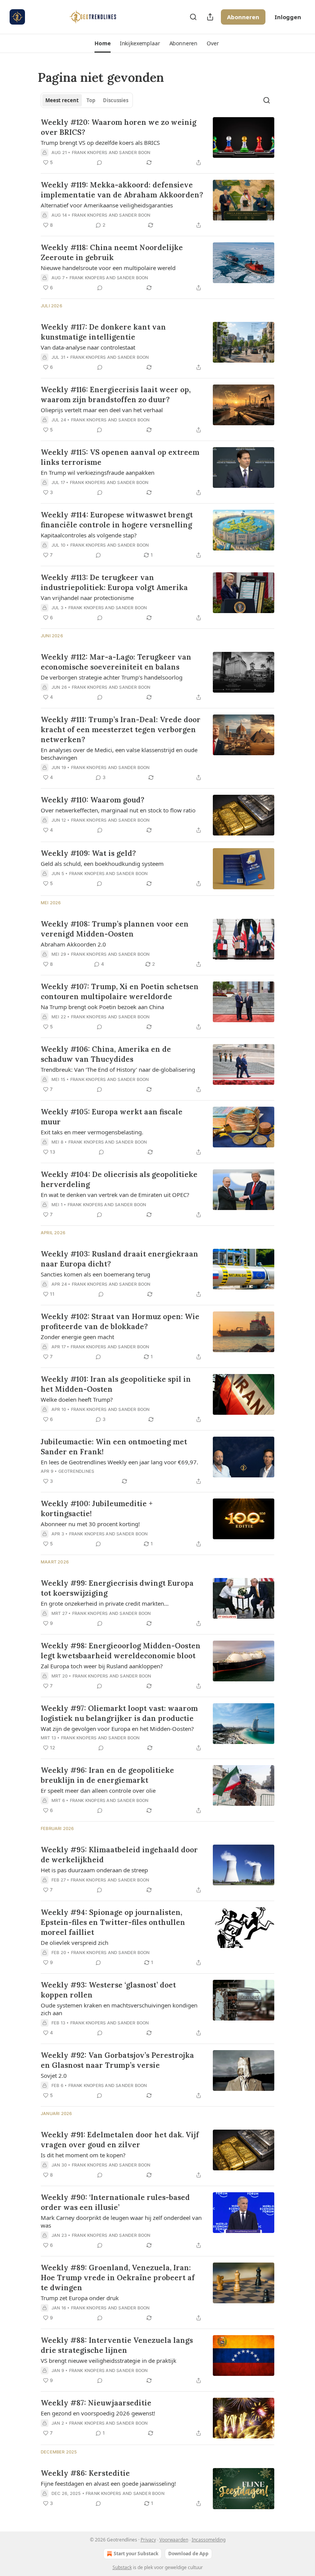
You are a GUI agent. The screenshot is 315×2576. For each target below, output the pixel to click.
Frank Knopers (90, 153)
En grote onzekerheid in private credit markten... (105, 1603)
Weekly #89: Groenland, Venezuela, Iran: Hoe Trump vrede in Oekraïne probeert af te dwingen (118, 2278)
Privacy (148, 2540)
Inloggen (288, 17)
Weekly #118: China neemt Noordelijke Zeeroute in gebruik (112, 252)
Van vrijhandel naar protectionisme (87, 598)
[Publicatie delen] (210, 17)
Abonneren (243, 17)
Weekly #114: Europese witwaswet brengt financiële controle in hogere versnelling (117, 520)
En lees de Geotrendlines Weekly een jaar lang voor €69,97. (119, 1462)
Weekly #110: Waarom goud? (93, 800)
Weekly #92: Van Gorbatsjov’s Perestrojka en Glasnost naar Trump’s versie (117, 2060)
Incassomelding (209, 2540)
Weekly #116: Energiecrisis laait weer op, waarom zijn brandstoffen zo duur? (116, 395)
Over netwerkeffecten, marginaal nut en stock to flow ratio (118, 810)
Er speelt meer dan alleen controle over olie (98, 1790)
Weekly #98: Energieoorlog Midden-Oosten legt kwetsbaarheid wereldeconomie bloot (121, 1651)
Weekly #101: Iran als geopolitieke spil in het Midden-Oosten (116, 1384)
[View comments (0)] (99, 162)
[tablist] (87, 100)
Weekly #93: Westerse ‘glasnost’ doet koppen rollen (108, 1990)
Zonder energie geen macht (77, 1337)
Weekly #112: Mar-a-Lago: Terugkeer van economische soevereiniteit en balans (116, 662)
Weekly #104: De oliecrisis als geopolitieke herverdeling (119, 1179)
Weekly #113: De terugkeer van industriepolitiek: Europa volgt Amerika (114, 582)
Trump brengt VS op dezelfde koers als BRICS (100, 143)
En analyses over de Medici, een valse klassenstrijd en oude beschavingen (119, 754)
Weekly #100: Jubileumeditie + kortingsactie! (97, 1508)
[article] (157, 142)
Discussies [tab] (116, 100)
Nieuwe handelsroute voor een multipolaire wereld (108, 268)
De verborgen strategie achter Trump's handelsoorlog (112, 677)
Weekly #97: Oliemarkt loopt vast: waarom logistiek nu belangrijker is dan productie (119, 1713)
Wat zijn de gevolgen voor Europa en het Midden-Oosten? (117, 1729)
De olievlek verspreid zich (75, 1943)
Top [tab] (91, 100)
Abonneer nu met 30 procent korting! (90, 1524)
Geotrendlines (76, 1471)
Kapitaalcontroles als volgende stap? (89, 535)
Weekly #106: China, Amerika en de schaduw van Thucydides (106, 1054)
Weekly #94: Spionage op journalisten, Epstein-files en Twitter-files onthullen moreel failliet (113, 1922)
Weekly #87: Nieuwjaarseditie (96, 2403)
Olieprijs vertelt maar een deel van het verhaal (102, 410)
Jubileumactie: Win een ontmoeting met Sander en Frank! (114, 1447)
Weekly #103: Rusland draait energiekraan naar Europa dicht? (119, 1259)
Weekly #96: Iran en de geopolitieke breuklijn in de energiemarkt (107, 1775)
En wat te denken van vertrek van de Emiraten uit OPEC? (115, 1195)
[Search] (193, 17)
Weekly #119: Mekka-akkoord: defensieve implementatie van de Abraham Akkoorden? (122, 190)
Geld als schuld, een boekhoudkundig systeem (102, 864)
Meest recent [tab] (62, 100)
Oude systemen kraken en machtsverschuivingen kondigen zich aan (119, 2009)
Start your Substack (136, 2554)
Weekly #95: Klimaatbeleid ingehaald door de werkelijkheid (119, 1855)
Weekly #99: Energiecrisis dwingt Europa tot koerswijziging (117, 1588)
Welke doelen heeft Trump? (77, 1399)
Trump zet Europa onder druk (80, 2298)
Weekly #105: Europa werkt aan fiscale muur (112, 1117)
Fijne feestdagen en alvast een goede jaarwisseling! (108, 2483)
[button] (102, 43)
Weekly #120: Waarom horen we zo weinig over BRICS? (119, 127)
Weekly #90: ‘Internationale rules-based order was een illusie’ (115, 2202)
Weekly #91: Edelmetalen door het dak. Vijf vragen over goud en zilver (120, 2140)
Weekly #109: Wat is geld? (88, 853)
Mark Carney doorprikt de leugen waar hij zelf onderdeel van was (121, 2221)
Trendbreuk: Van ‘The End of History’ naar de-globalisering (118, 1069)
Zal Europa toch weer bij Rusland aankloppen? (102, 1666)
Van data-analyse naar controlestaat (88, 347)
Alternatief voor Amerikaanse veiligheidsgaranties (107, 205)
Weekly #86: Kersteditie (85, 2473)
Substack (122, 2567)
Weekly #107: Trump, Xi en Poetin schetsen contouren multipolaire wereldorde (120, 991)
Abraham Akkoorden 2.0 (73, 944)
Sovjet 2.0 (54, 2075)
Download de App (188, 2554)
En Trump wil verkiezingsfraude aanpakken (98, 472)
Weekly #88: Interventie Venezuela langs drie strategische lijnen (117, 2345)
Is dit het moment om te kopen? (83, 2155)
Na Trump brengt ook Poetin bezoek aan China (102, 1007)
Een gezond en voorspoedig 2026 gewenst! (98, 2413)
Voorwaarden (174, 2540)
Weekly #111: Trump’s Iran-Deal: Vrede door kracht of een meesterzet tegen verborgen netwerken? (121, 729)
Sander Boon (135, 153)
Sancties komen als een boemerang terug (95, 1274)
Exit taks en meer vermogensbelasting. (92, 1132)
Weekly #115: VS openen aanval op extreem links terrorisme (120, 457)
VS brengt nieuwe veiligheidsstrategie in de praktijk (109, 2361)
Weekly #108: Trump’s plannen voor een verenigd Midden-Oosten (115, 929)
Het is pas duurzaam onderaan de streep (94, 1870)
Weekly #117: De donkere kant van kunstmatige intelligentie (103, 332)
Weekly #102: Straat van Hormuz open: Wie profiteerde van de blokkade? (120, 1321)
